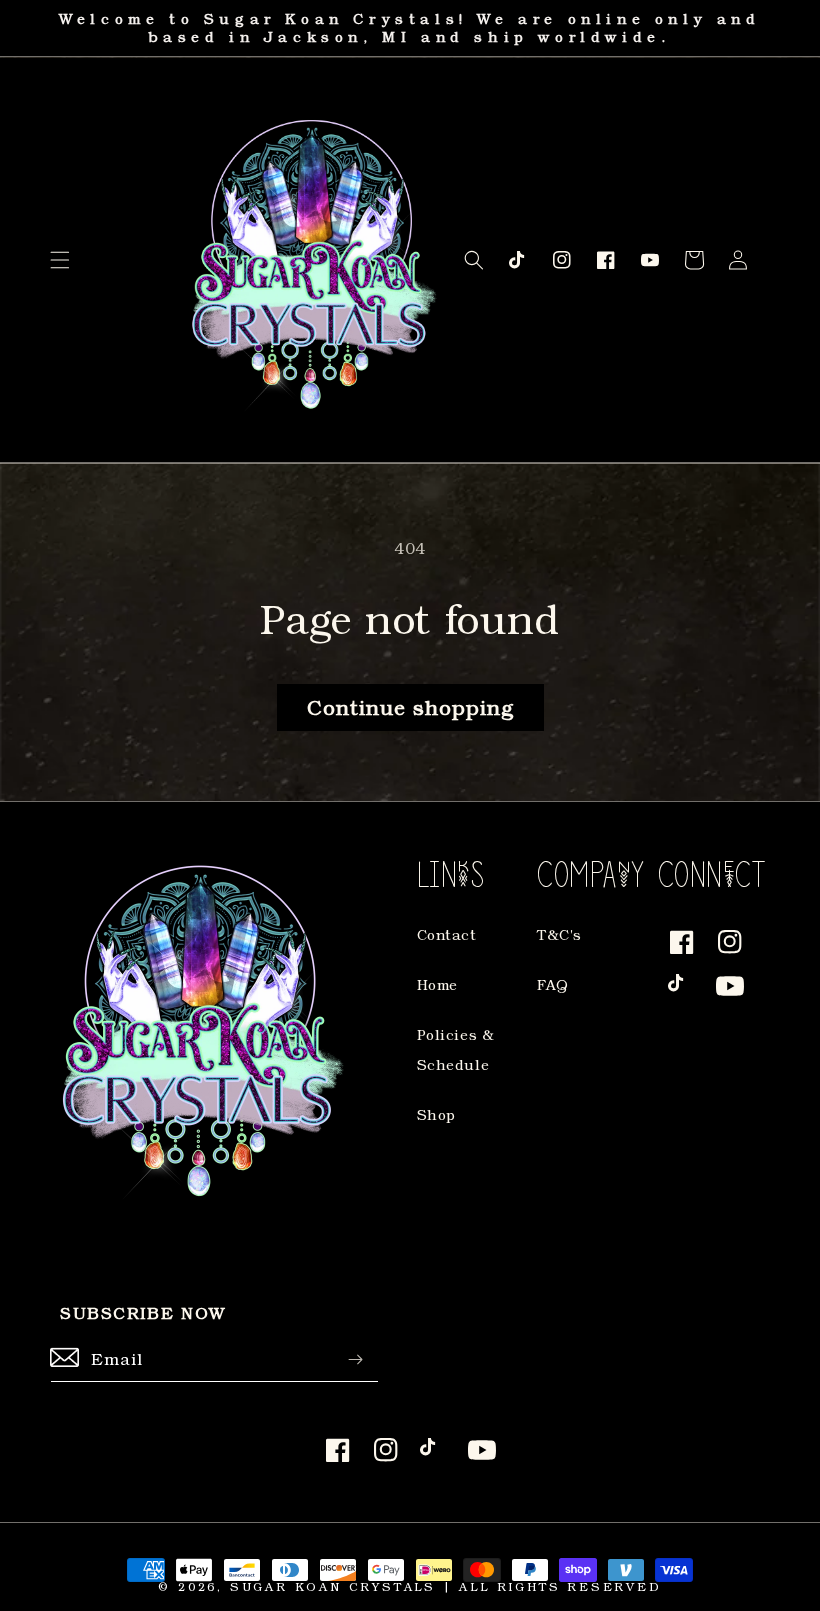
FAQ (553, 984)
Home (437, 984)
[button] (60, 260)
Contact (447, 934)
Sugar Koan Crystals (333, 1586)
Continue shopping (410, 707)
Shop (436, 1114)
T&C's (559, 934)
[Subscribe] (356, 1359)
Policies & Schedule (456, 1049)
